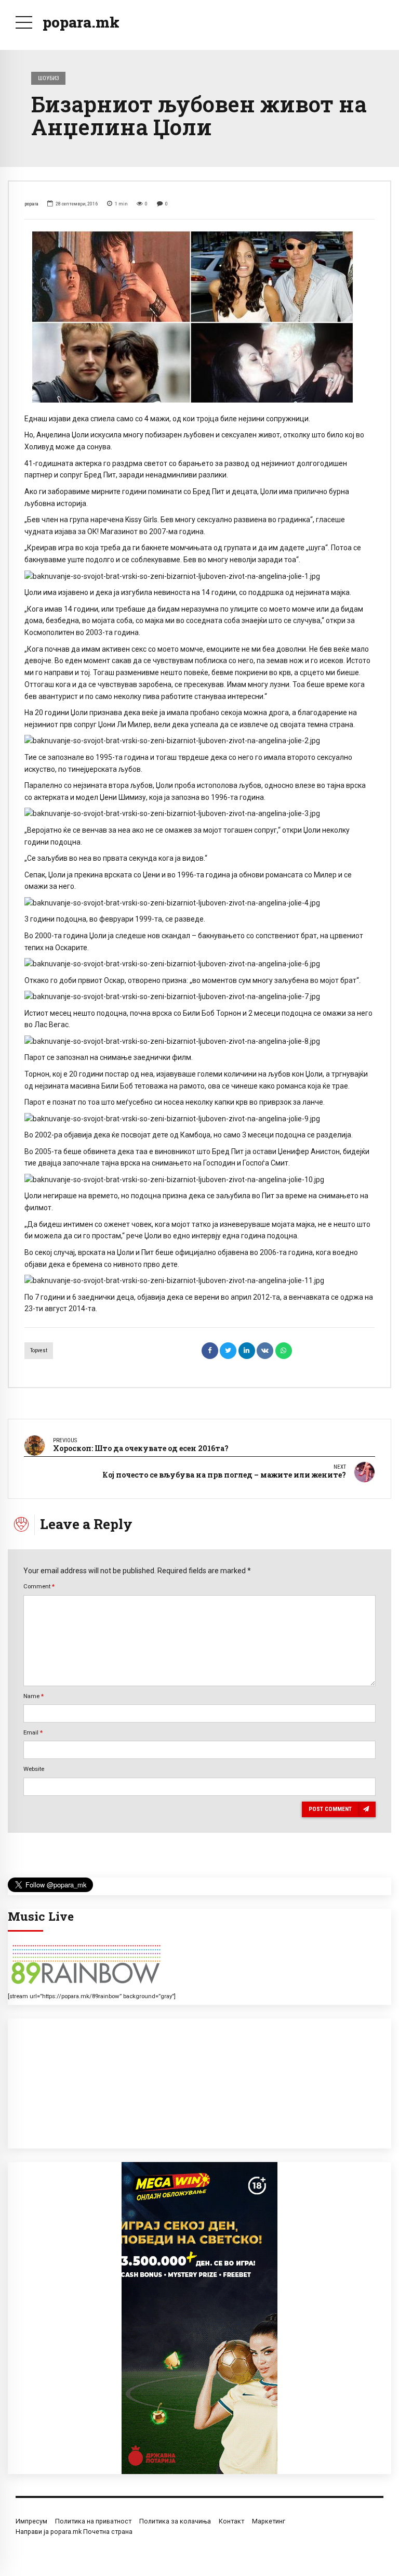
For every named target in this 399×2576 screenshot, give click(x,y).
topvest (39, 1350)
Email (33, 1732)
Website (34, 1769)
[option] (199, 316)
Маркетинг (269, 2521)
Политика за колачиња (175, 2521)
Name (34, 1696)
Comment (39, 1586)
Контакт (231, 2521)
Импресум (31, 2521)
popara (31, 204)
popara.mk (81, 22)
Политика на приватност (93, 2521)
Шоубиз (49, 78)
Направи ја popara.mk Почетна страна (74, 2532)
